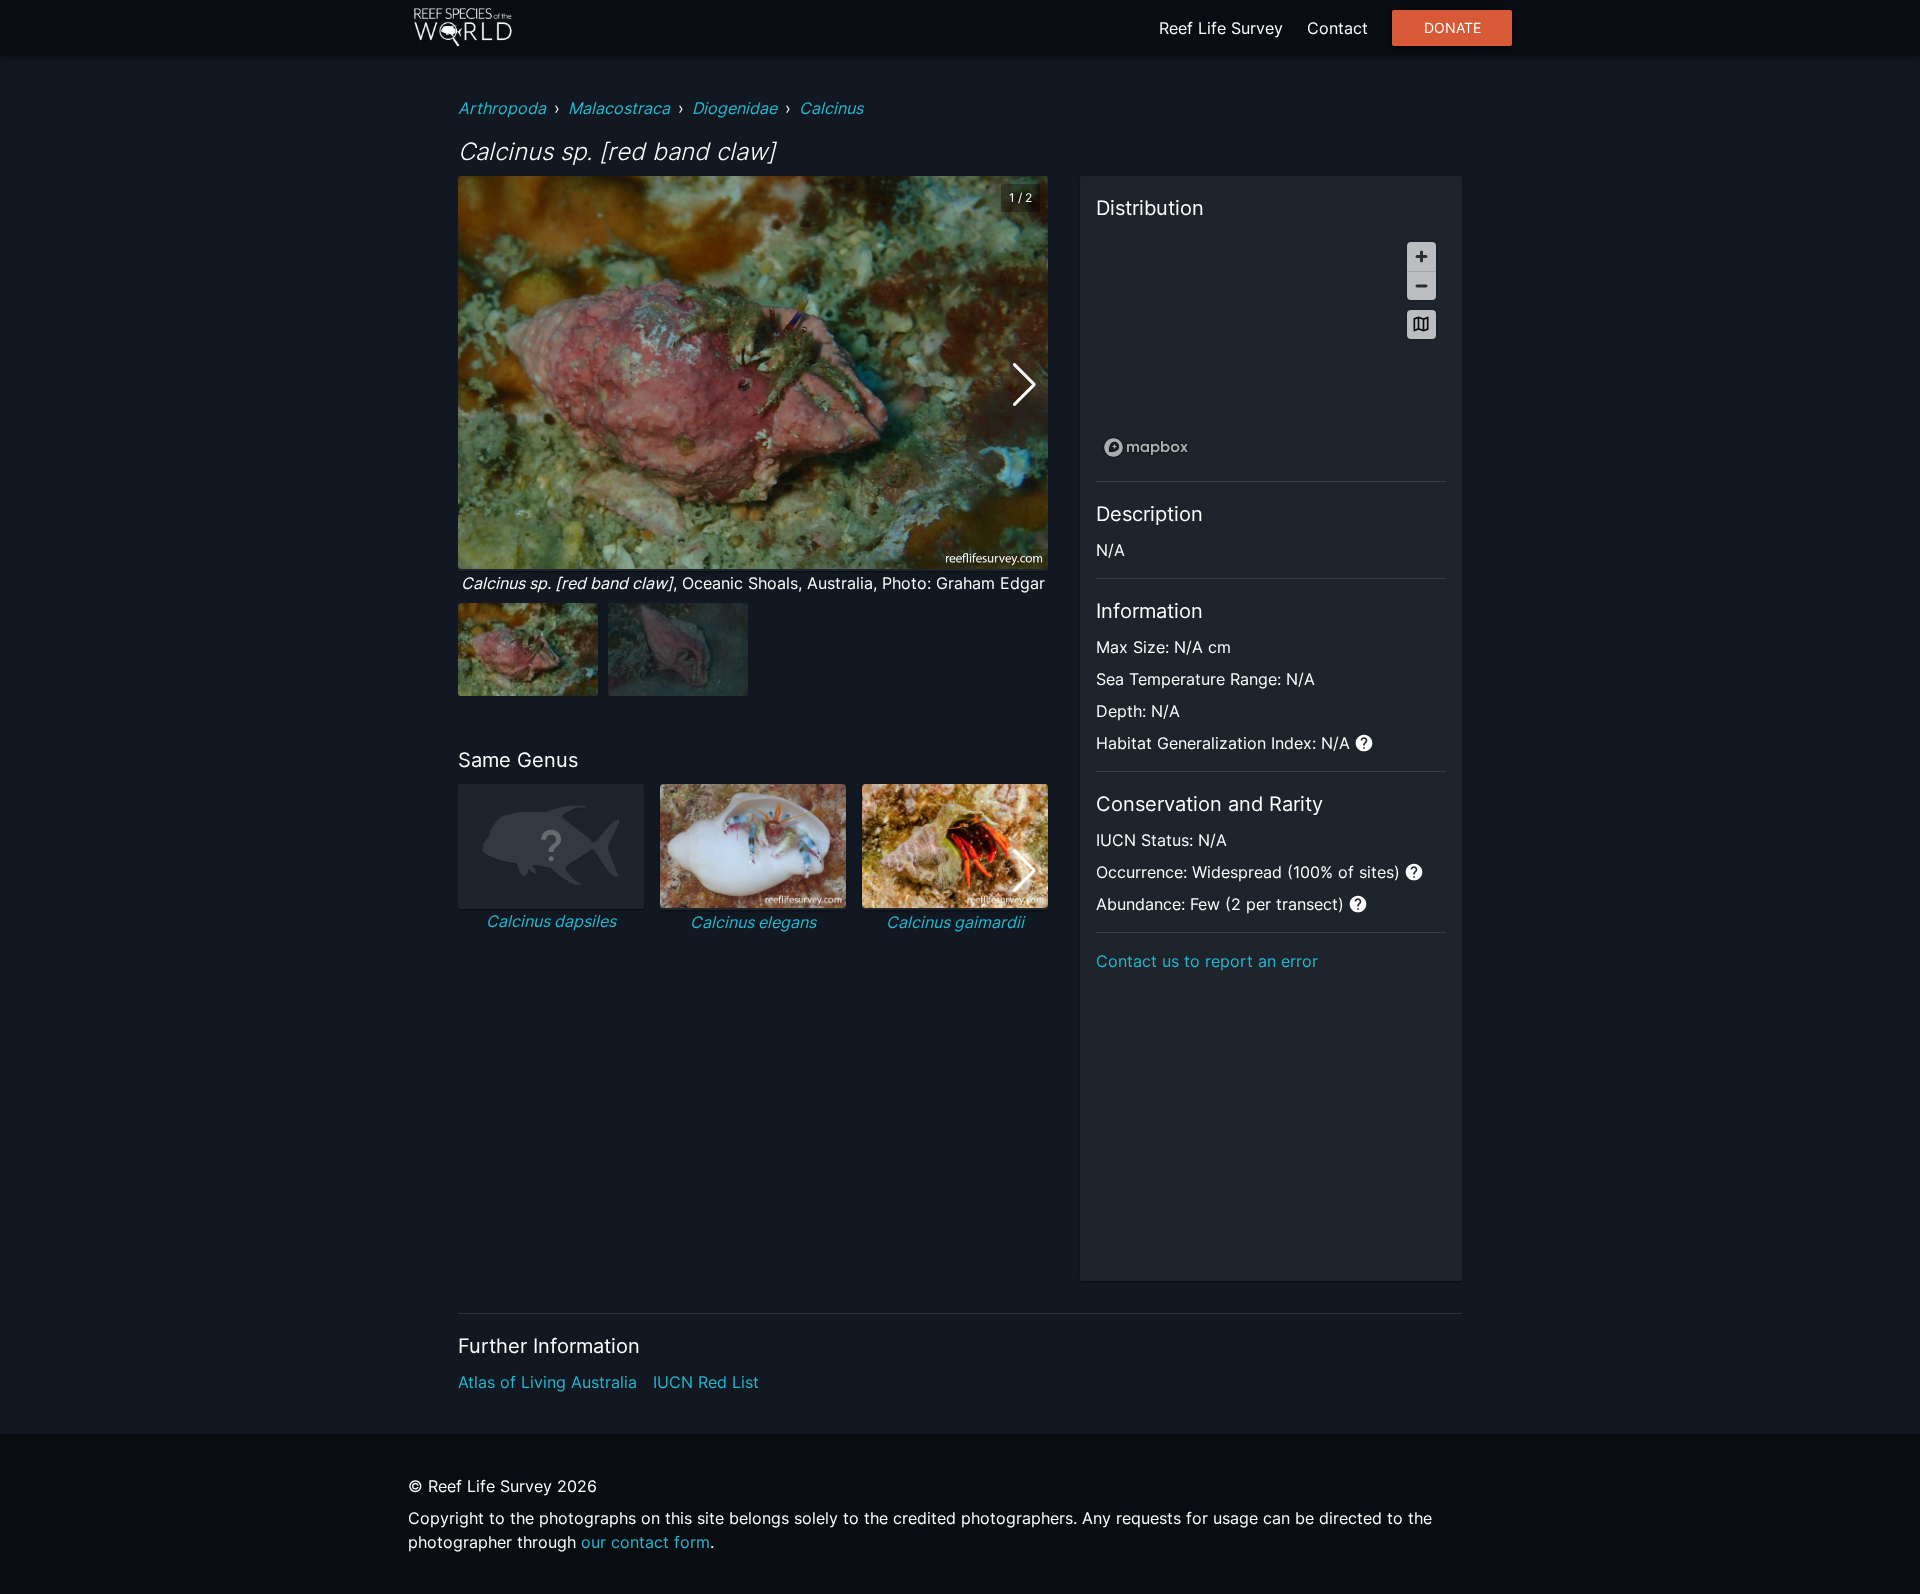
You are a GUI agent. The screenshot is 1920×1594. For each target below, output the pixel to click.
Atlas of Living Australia (547, 1382)
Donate (1452, 28)
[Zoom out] (1421, 285)
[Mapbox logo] (1146, 447)
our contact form (645, 1542)
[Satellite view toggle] (1421, 324)
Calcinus (831, 108)
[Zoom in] (1421, 256)
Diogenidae (734, 108)
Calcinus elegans (753, 922)
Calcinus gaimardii (955, 922)
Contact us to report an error (1207, 961)
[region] (1271, 348)
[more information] (1364, 743)
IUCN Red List (706, 1382)
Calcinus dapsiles (551, 921)
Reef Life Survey (1221, 28)
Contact (1337, 28)
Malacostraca (619, 108)
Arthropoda (502, 108)
